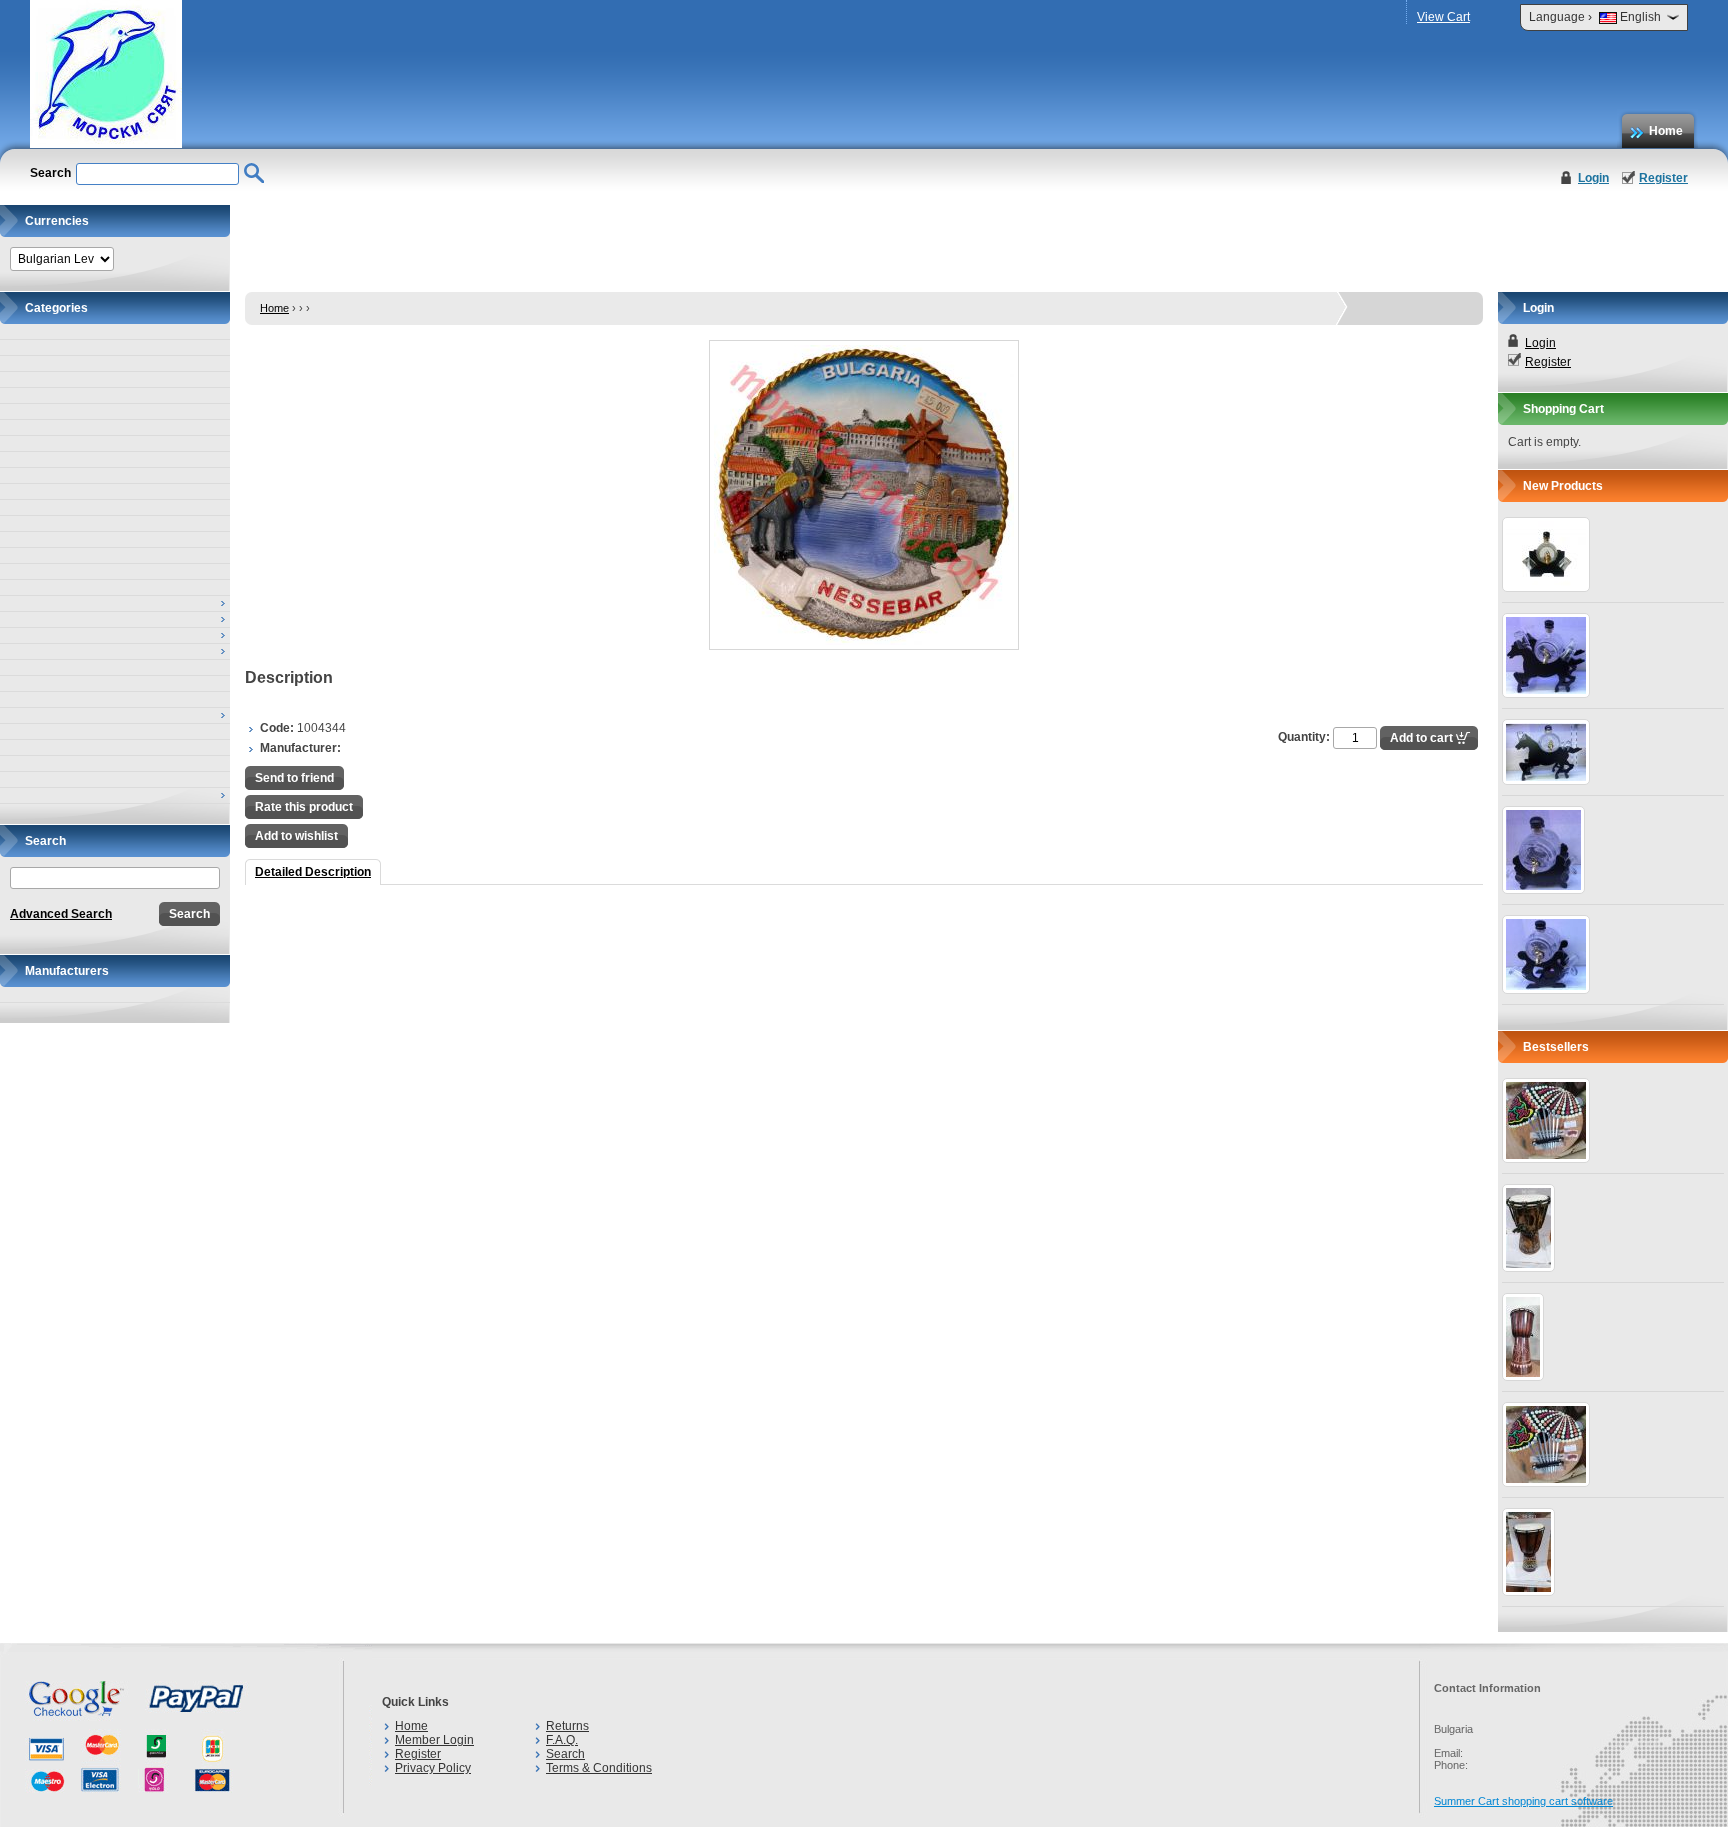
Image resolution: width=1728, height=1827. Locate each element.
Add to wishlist (296, 836)
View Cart (1443, 17)
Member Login (434, 1740)
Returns (567, 1726)
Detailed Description (313, 872)
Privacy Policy (433, 1768)
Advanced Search (61, 914)
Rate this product (304, 807)
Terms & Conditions (599, 1768)
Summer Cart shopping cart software (1523, 1801)
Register (1663, 178)
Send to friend (294, 778)
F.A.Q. (562, 1740)
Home (1666, 131)
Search (565, 1754)
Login (1593, 178)
